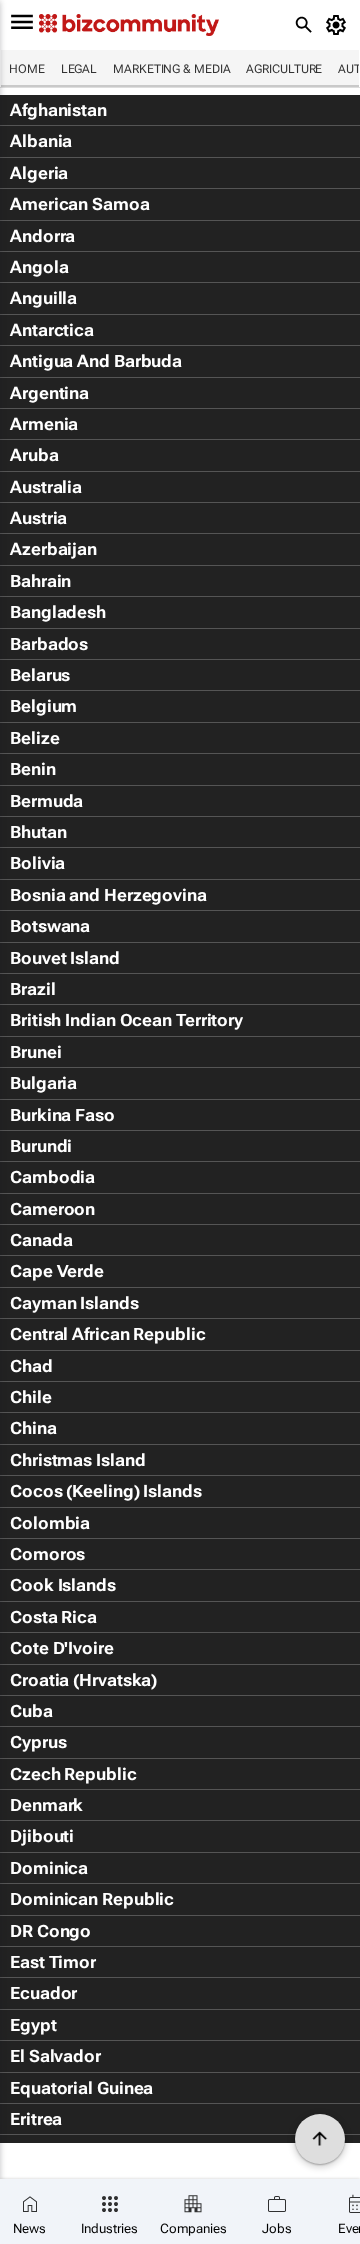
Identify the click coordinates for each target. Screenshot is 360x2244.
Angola (39, 267)
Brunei (35, 1052)
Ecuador (43, 1993)
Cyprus (38, 1742)
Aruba (34, 455)
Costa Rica (53, 1617)
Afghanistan (58, 110)
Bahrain (40, 581)
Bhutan (38, 832)
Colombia (50, 1523)
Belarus (40, 675)
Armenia (44, 424)
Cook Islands (63, 1585)
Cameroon (52, 1209)
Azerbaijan (53, 549)
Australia (46, 487)
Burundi (41, 1146)
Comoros (47, 1554)
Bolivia (37, 863)
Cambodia (52, 1177)
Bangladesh (58, 612)
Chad (31, 1366)
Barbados (49, 644)
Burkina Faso (62, 1115)
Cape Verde (57, 1271)
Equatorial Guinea (81, 2088)
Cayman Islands (74, 1303)
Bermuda (46, 801)
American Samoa (80, 204)
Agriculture (284, 69)
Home (27, 69)
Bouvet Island (65, 958)
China (33, 1428)
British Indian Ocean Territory (126, 1020)
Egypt (33, 2025)
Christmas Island (77, 1460)
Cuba (31, 1711)
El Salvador (55, 2056)
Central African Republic (108, 1334)
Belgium (43, 706)
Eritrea (36, 2119)
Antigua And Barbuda (96, 361)
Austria (38, 518)
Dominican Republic (92, 1899)
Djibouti (42, 1836)
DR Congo (50, 1931)
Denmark (46, 1805)
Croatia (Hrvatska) (83, 1680)
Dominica (49, 1868)
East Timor (53, 1962)
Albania (41, 141)
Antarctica (52, 330)
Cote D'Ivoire (62, 1648)
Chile (31, 1397)
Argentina (49, 393)
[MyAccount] (339, 25)
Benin (33, 769)
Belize (34, 738)
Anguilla (43, 298)
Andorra (42, 236)
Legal (79, 69)
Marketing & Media (171, 69)
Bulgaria (43, 1083)
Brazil (32, 989)
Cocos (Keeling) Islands (106, 1491)
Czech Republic (73, 1774)
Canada (41, 1240)
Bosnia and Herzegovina (108, 895)
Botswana (50, 926)
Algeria (39, 173)
